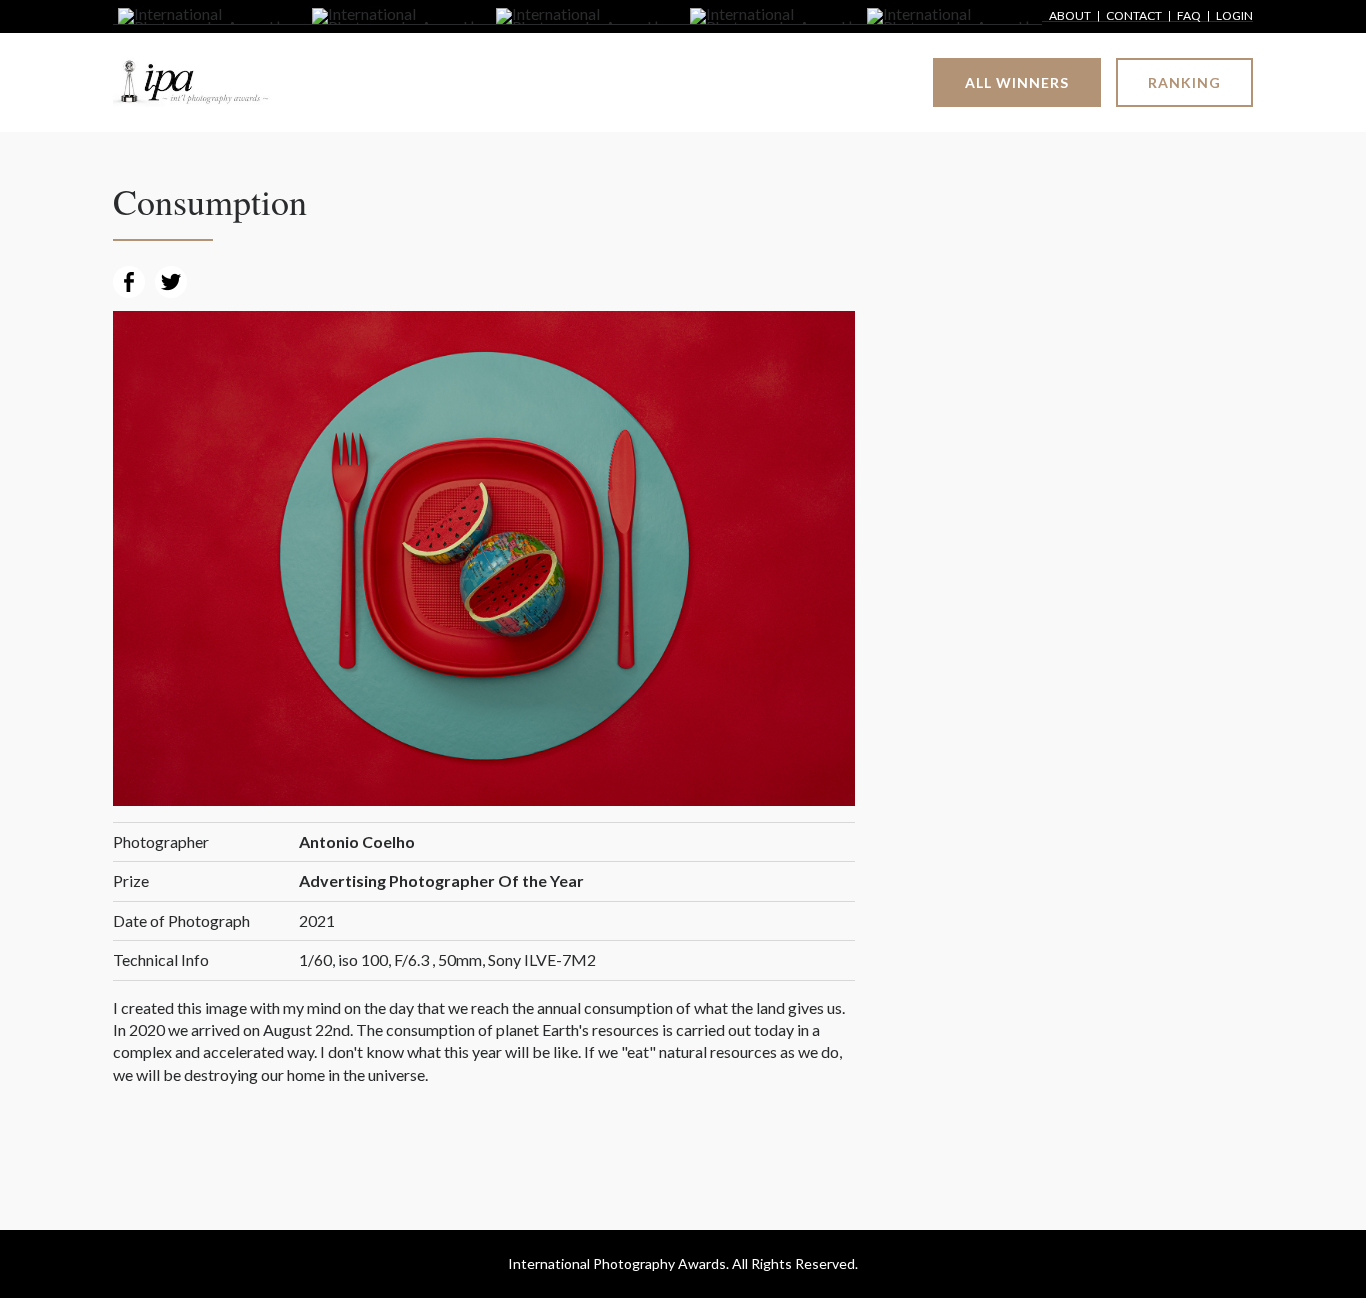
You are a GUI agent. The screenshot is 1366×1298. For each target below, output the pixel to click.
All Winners (1017, 82)
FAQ (1189, 16)
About (1070, 16)
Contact (1134, 16)
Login (1234, 16)
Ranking (1184, 82)
